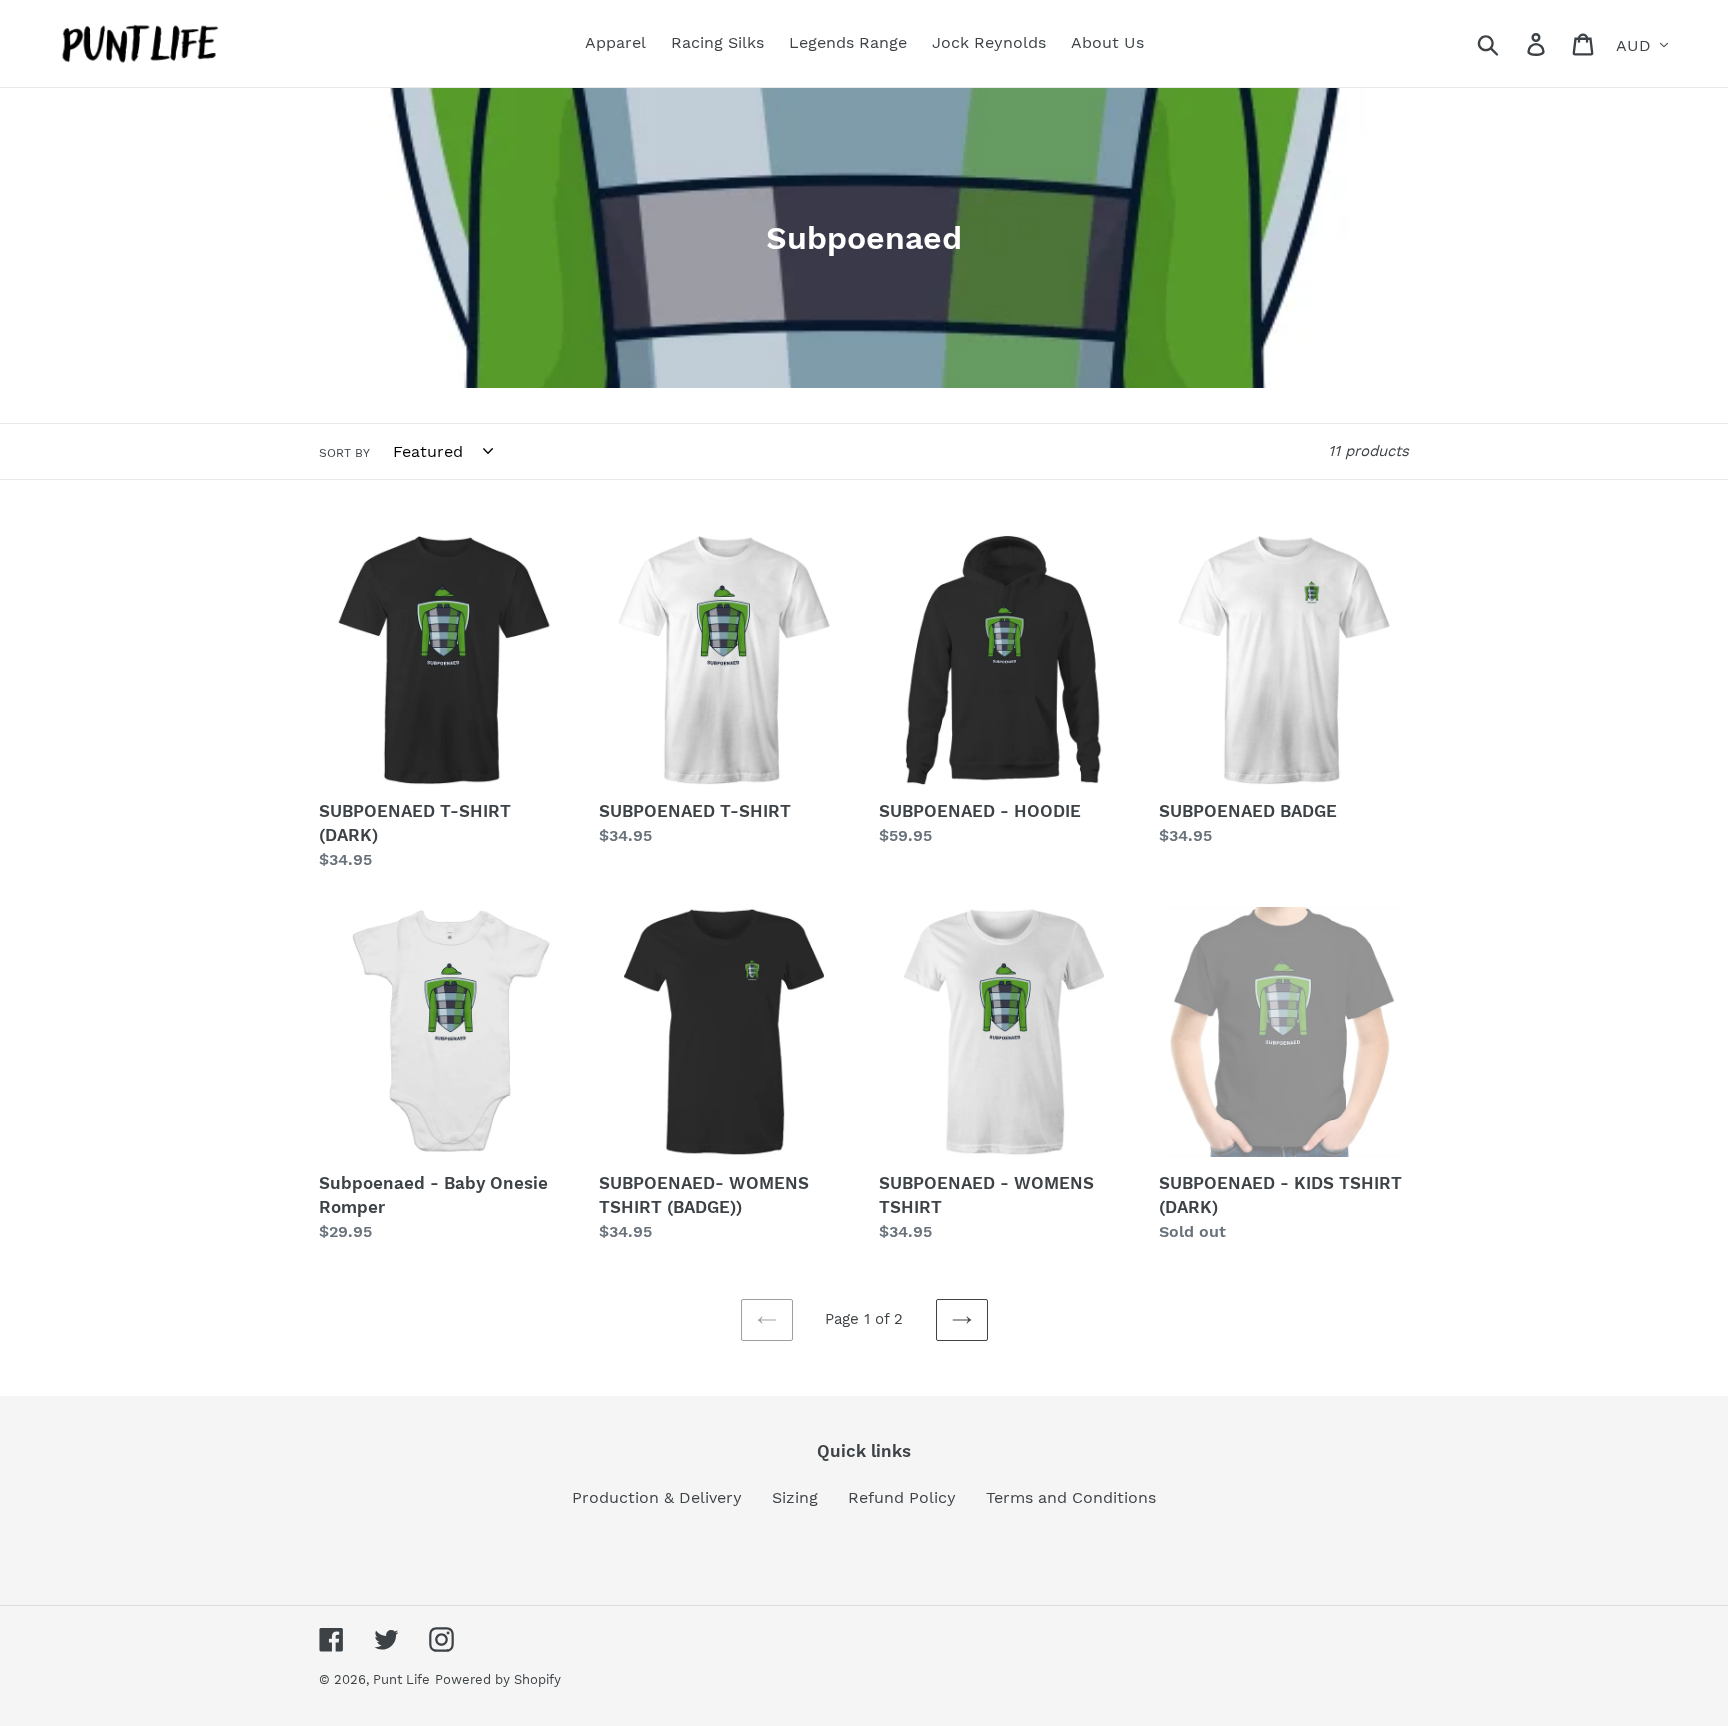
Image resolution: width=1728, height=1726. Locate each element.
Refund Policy (902, 1497)
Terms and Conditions (1071, 1497)
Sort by (344, 453)
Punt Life (401, 1679)
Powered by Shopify (498, 1679)
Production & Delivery (657, 1497)
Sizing (795, 1497)
